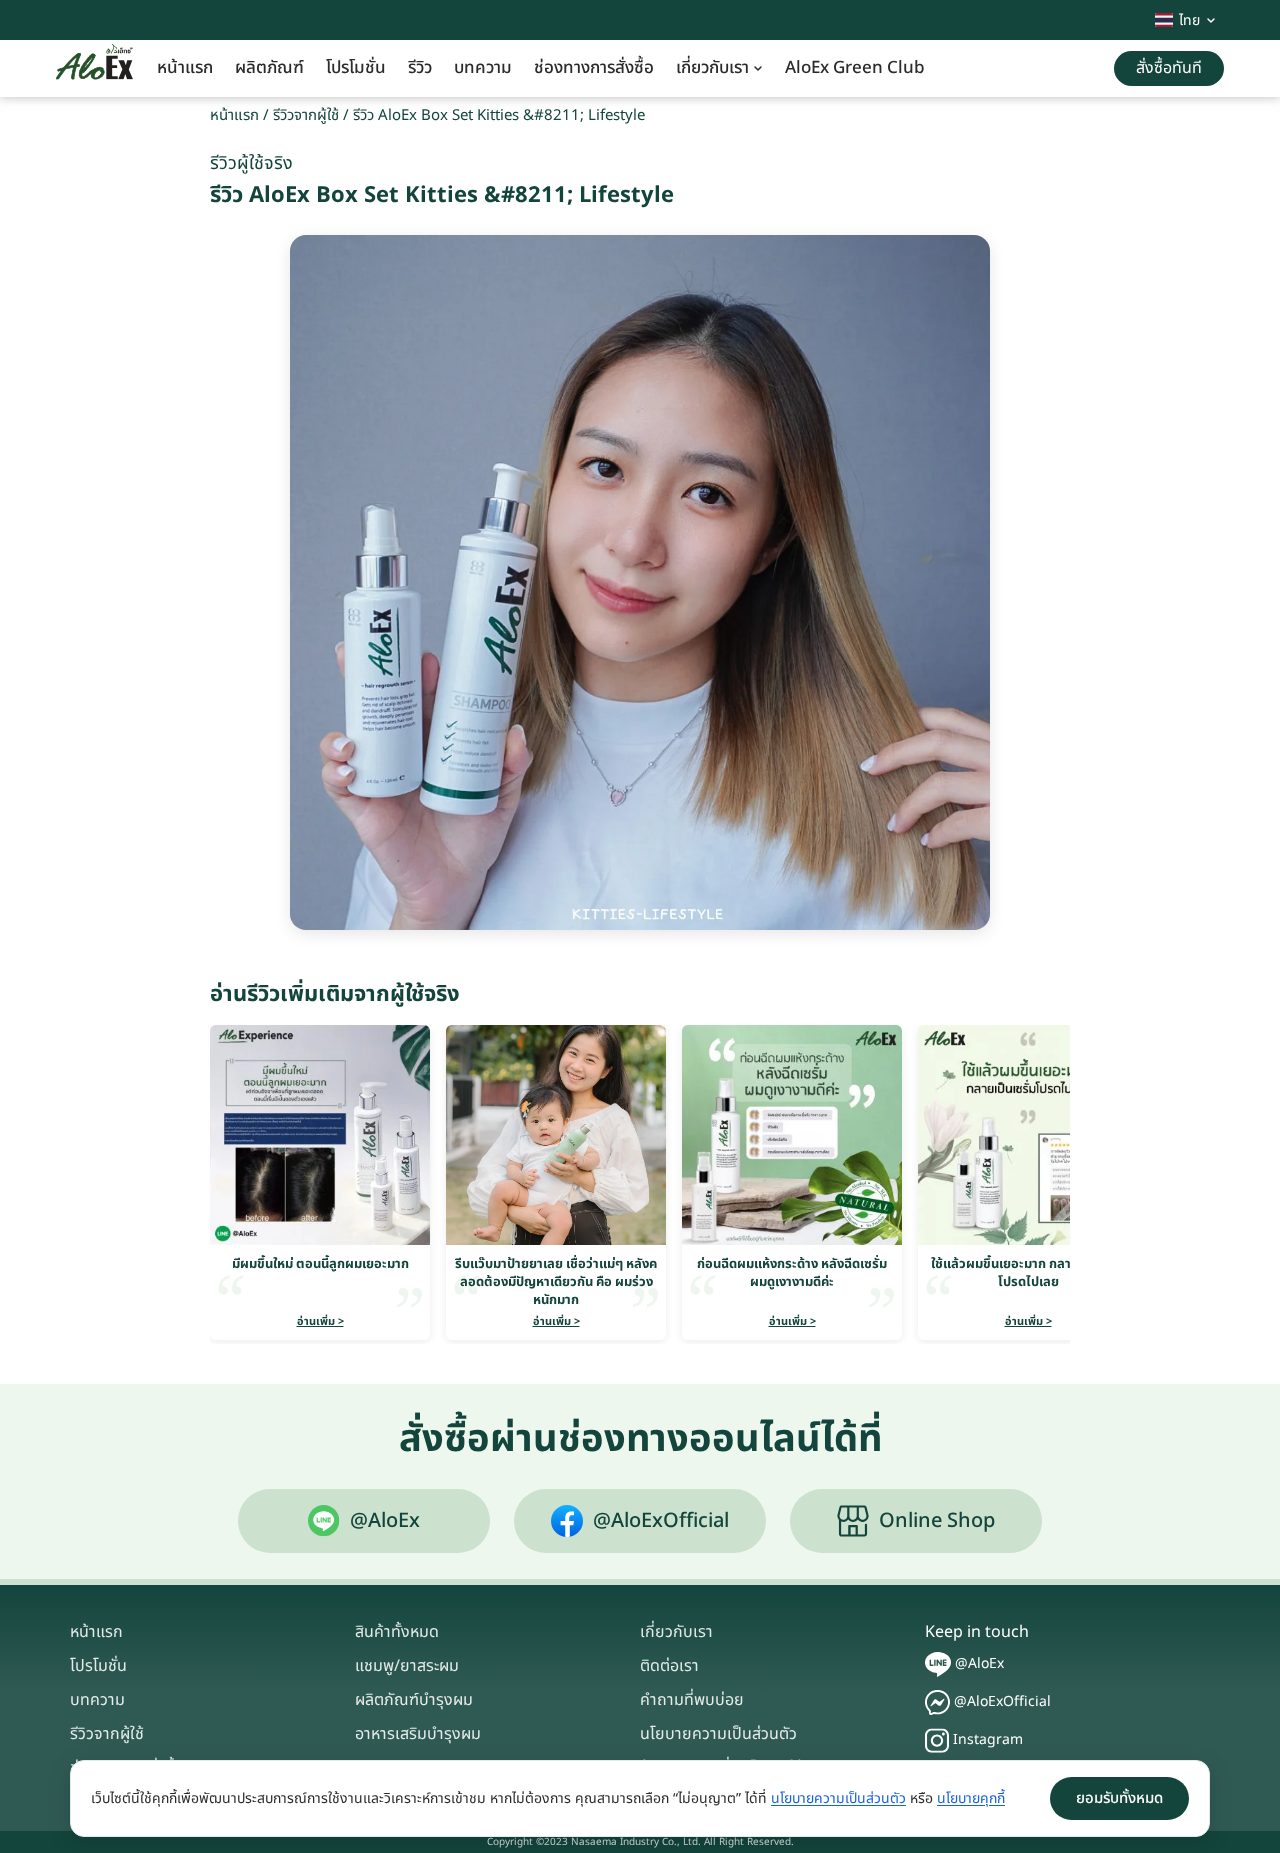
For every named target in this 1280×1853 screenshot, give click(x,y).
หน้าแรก (185, 68)
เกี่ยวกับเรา (712, 68)
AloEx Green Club (855, 68)
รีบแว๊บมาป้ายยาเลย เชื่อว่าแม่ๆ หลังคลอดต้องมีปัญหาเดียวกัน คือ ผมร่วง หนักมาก (556, 1282)
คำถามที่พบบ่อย (692, 1700)
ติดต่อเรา (669, 1666)
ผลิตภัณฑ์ (269, 68)
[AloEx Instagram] (937, 1740)
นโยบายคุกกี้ (971, 1798)
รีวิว (420, 68)
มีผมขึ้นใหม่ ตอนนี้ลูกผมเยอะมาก (320, 1264)
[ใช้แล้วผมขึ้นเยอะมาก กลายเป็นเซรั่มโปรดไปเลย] (1028, 1135)
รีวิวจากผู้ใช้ (306, 115)
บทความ (483, 68)
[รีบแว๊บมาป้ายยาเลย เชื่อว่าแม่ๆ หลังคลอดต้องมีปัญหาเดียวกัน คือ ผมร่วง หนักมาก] (556, 1135)
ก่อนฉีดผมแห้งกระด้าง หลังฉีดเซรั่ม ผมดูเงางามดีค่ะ (792, 1273)
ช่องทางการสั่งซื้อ (594, 68)
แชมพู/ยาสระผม (407, 1666)
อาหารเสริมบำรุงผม (418, 1734)
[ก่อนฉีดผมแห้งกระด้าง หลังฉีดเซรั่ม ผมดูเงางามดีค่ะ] (792, 1135)
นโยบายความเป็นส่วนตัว (718, 1734)
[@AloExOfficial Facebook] (937, 1702)
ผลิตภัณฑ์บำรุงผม (414, 1700)
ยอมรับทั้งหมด (1119, 1798)
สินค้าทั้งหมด (397, 1632)
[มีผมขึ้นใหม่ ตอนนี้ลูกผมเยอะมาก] (320, 1135)
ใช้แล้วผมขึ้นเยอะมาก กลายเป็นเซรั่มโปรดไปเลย (1028, 1273)
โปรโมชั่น (356, 68)
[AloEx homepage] (94, 69)
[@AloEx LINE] (938, 1664)
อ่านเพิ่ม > (320, 1321)
